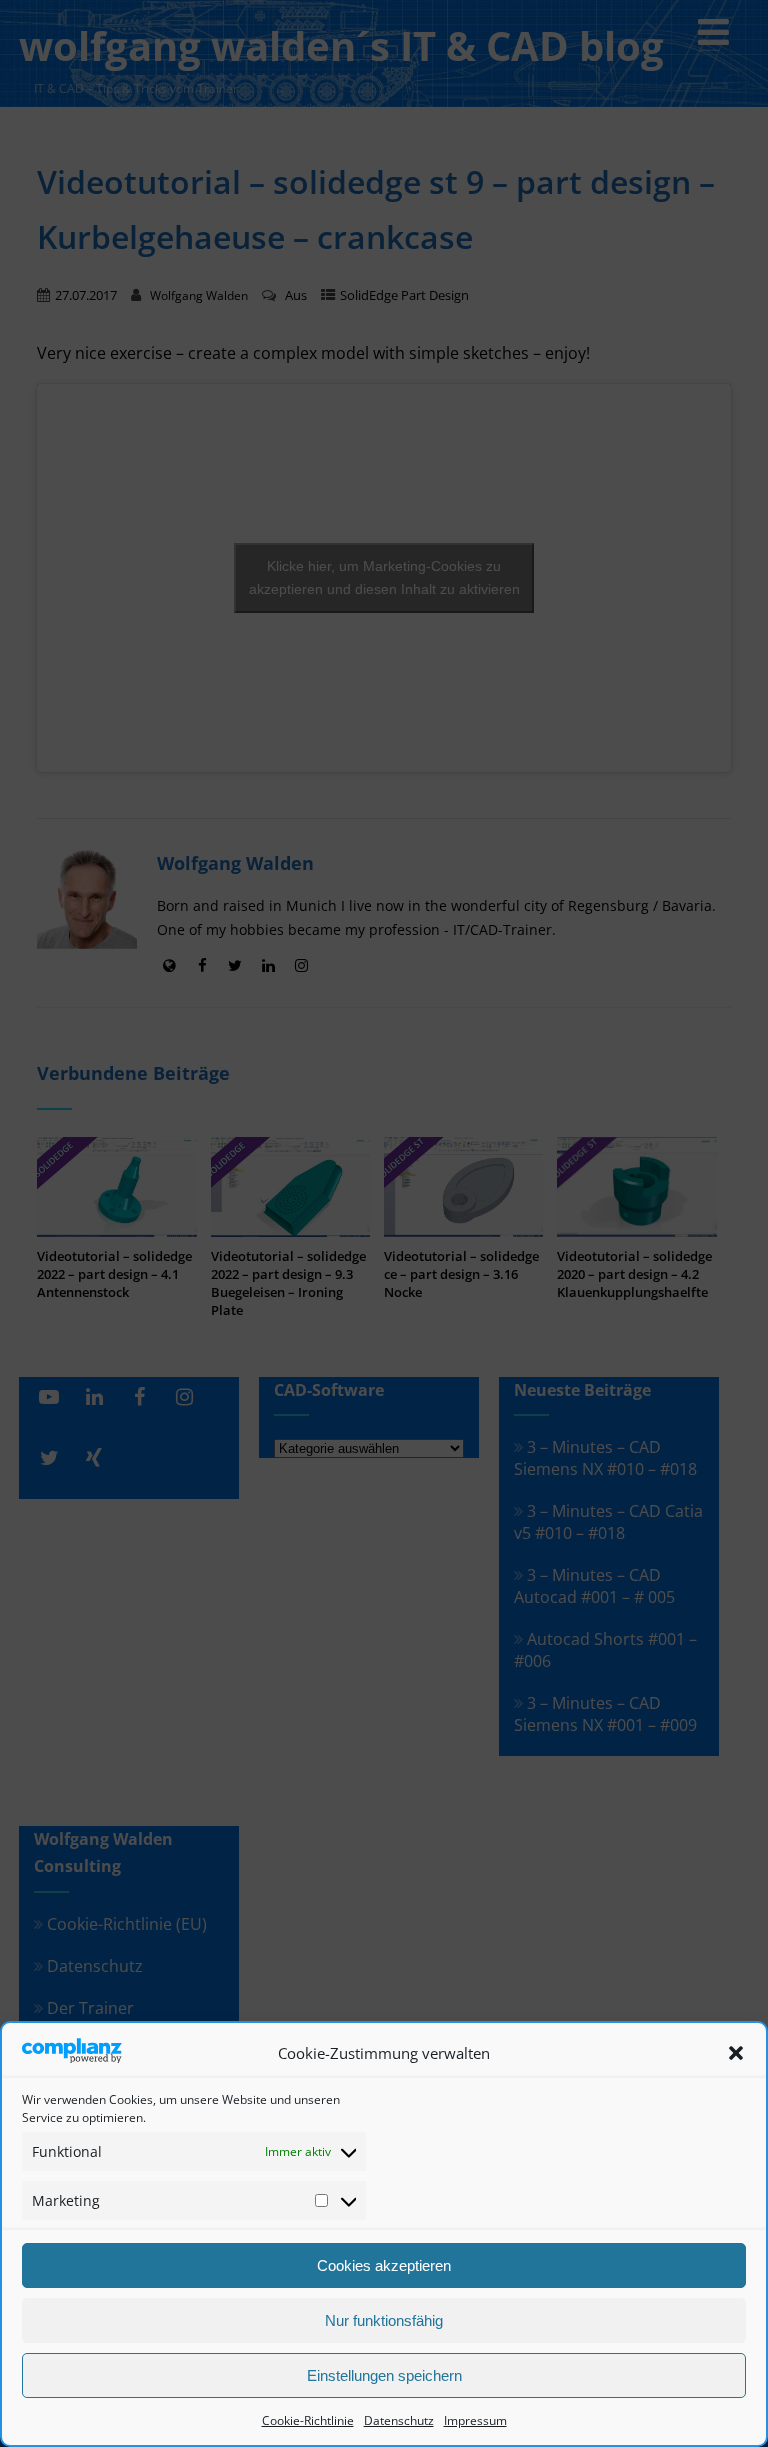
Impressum (475, 2420)
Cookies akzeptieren (384, 2265)
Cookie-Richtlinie (308, 2420)
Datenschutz (399, 2420)
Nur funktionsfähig (384, 2320)
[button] (736, 2053)
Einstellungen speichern (384, 2375)
